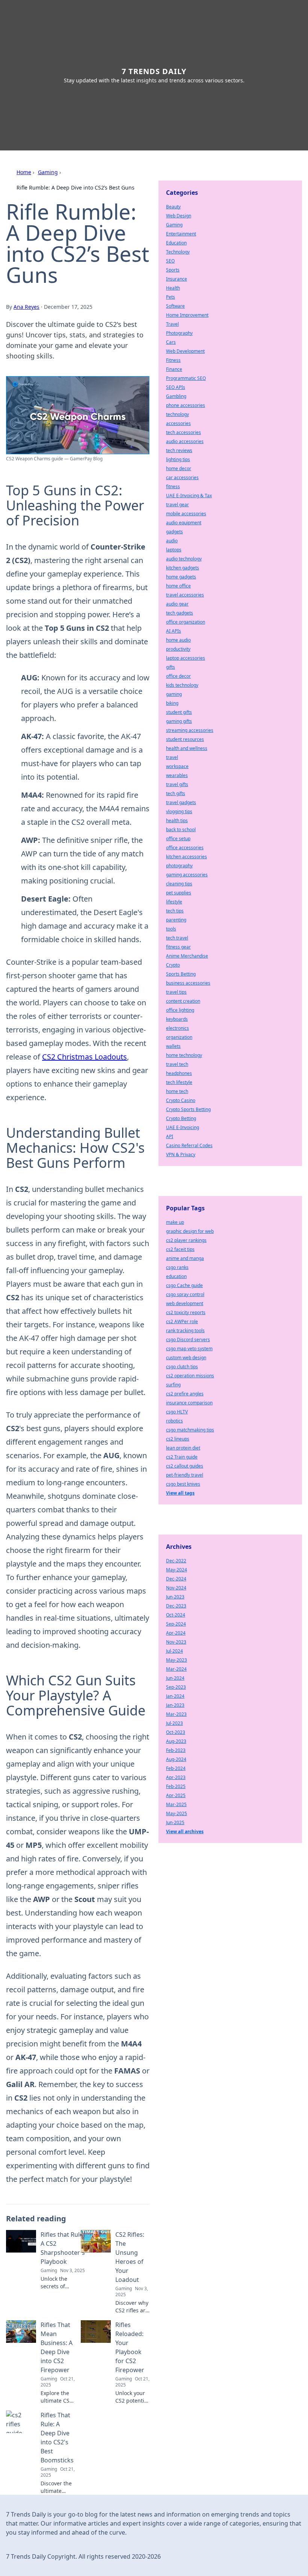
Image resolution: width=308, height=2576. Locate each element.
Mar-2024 (176, 1669)
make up (175, 1222)
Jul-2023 (174, 1723)
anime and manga (185, 1258)
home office (178, 586)
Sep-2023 (176, 1687)
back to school (181, 830)
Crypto (173, 965)
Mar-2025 (176, 1804)
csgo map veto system (189, 1349)
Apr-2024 (176, 1633)
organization (179, 1037)
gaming (174, 694)
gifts (171, 667)
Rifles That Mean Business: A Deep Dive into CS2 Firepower (57, 2347)
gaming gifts (179, 721)
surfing (173, 1385)
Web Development (185, 351)
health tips (177, 820)
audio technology (184, 559)
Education (176, 243)
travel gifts (177, 784)
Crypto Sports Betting (188, 1109)
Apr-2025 (176, 1795)
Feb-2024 (176, 1768)
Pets (171, 297)
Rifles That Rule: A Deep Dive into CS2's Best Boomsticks (57, 2438)
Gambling (176, 396)
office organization (186, 622)
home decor (179, 468)
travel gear (177, 505)
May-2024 (177, 1570)
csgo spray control (185, 1294)
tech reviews (179, 450)
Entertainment (181, 234)
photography (179, 866)
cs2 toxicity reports (186, 1312)
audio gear (177, 604)
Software (175, 306)
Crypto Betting (181, 1118)
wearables (177, 775)
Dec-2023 (176, 1606)
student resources (185, 739)
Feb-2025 (176, 1786)
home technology (184, 1055)
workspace (177, 766)
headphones (179, 1073)
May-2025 (177, 1813)
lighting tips (178, 459)
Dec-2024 (176, 1579)
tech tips (175, 911)
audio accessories (185, 441)
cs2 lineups (178, 1439)
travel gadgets (181, 802)
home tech (177, 1091)
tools (171, 929)
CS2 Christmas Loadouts (85, 1057)
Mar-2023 (176, 1714)
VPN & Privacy (181, 1154)
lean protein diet (183, 1448)
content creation (183, 1001)
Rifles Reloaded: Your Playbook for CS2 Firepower (130, 2347)
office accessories (185, 848)
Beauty (173, 207)
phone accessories (186, 405)
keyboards (177, 1019)
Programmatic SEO (186, 378)
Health (173, 288)
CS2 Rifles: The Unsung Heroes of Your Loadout (130, 2257)
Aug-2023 (176, 1741)
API (170, 1136)
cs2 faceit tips (180, 1249)
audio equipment (184, 523)
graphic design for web (190, 1231)
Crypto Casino (181, 1100)
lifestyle (174, 902)
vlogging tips (179, 811)
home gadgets (181, 577)
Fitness (173, 360)
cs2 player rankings (186, 1240)
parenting (176, 920)
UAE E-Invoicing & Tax (189, 496)
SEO (170, 261)
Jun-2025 (175, 1822)
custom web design (186, 1358)
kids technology (182, 685)
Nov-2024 (176, 1588)
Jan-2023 (175, 1705)
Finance (174, 369)
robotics (174, 1421)
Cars (171, 342)
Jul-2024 (174, 1651)
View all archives (185, 1831)
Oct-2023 (176, 1732)
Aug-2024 (176, 1759)
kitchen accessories (186, 857)
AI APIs (174, 631)
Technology (178, 252)
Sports (173, 270)
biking (172, 703)
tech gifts (176, 793)
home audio (178, 640)
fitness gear (178, 947)
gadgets (174, 532)
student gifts (179, 712)
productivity (178, 649)
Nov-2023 (176, 1642)
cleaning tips (179, 884)
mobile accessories (186, 514)
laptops (174, 550)
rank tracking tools (185, 1331)
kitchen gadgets (183, 568)
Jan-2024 (175, 1696)
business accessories (188, 983)
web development (185, 1303)
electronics (177, 1028)
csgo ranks (177, 1267)
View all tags (180, 1493)
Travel (172, 324)
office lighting (180, 1010)
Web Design (179, 216)
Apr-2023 (176, 1777)
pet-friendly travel (185, 1475)
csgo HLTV (177, 1412)
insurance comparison (189, 1403)
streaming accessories (190, 730)
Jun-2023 (175, 1597)
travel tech (177, 1064)
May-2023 (177, 1660)
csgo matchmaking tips (190, 1430)
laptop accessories (186, 658)
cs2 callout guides (185, 1466)
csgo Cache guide (184, 1285)
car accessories (182, 477)
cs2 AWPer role (182, 1321)
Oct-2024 (176, 1615)
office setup (178, 839)
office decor (178, 676)
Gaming (48, 172)
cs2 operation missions (190, 1376)
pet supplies (179, 893)
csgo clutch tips (182, 1367)
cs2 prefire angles (185, 1394)
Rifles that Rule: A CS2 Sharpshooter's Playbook (63, 2248)
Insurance (177, 279)
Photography (179, 333)
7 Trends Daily (154, 71)
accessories (178, 423)
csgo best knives (183, 1484)
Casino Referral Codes (189, 1145)
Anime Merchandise (187, 956)
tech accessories (183, 432)
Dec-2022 (176, 1561)
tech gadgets (180, 613)
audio (172, 541)
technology (177, 414)
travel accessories (185, 595)
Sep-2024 (176, 1624)
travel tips (176, 992)
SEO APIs (176, 387)
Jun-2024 (175, 1678)
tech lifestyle (179, 1082)
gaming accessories (187, 875)
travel (172, 757)
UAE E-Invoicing (183, 1127)
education (176, 1276)
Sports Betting (181, 974)
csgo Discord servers (188, 1340)
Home (24, 172)
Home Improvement (187, 315)
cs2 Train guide (182, 1457)
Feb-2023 (176, 1750)
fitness (173, 487)
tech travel (177, 938)
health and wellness (187, 748)
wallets (173, 1046)
